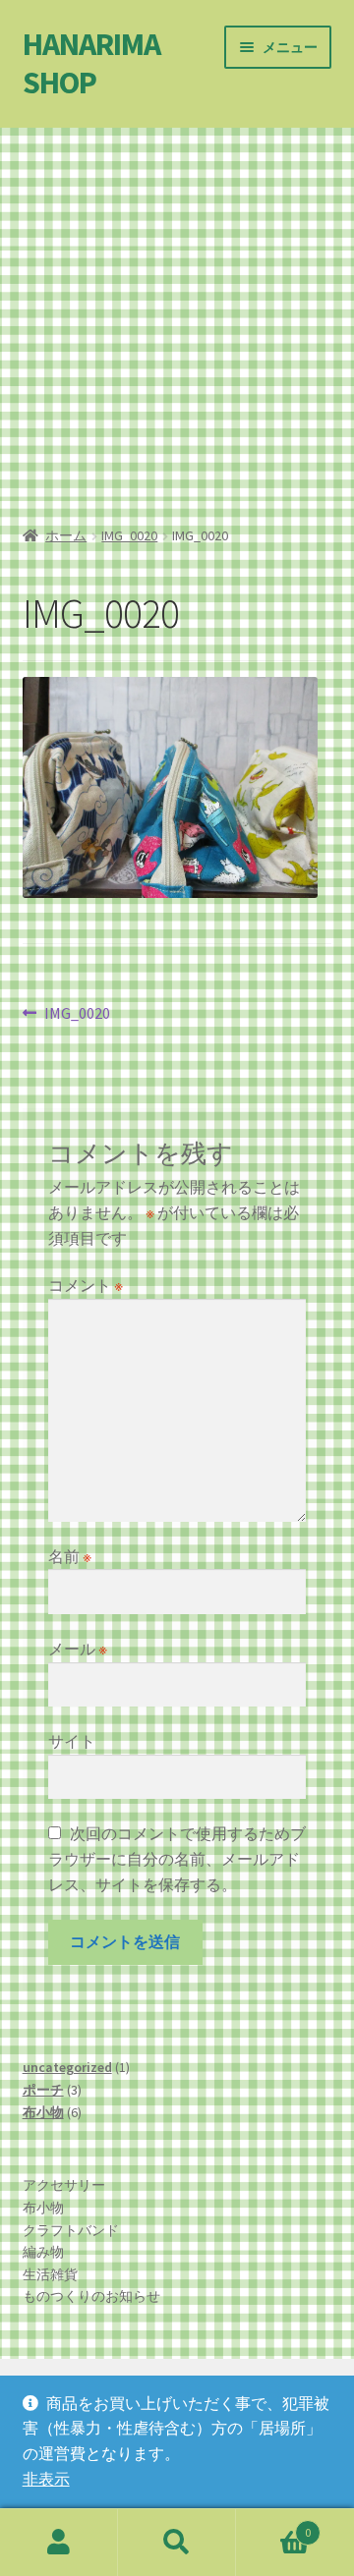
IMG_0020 (129, 535)
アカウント (59, 2543)
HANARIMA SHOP (91, 63)
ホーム (66, 535)
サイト (72, 1741)
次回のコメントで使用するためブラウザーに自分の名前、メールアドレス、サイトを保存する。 (177, 1859)
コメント (86, 1285)
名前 (70, 1556)
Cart (273, 2525)
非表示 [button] (46, 2479)
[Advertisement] (177, 318)
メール (78, 1649)
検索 (177, 2543)
